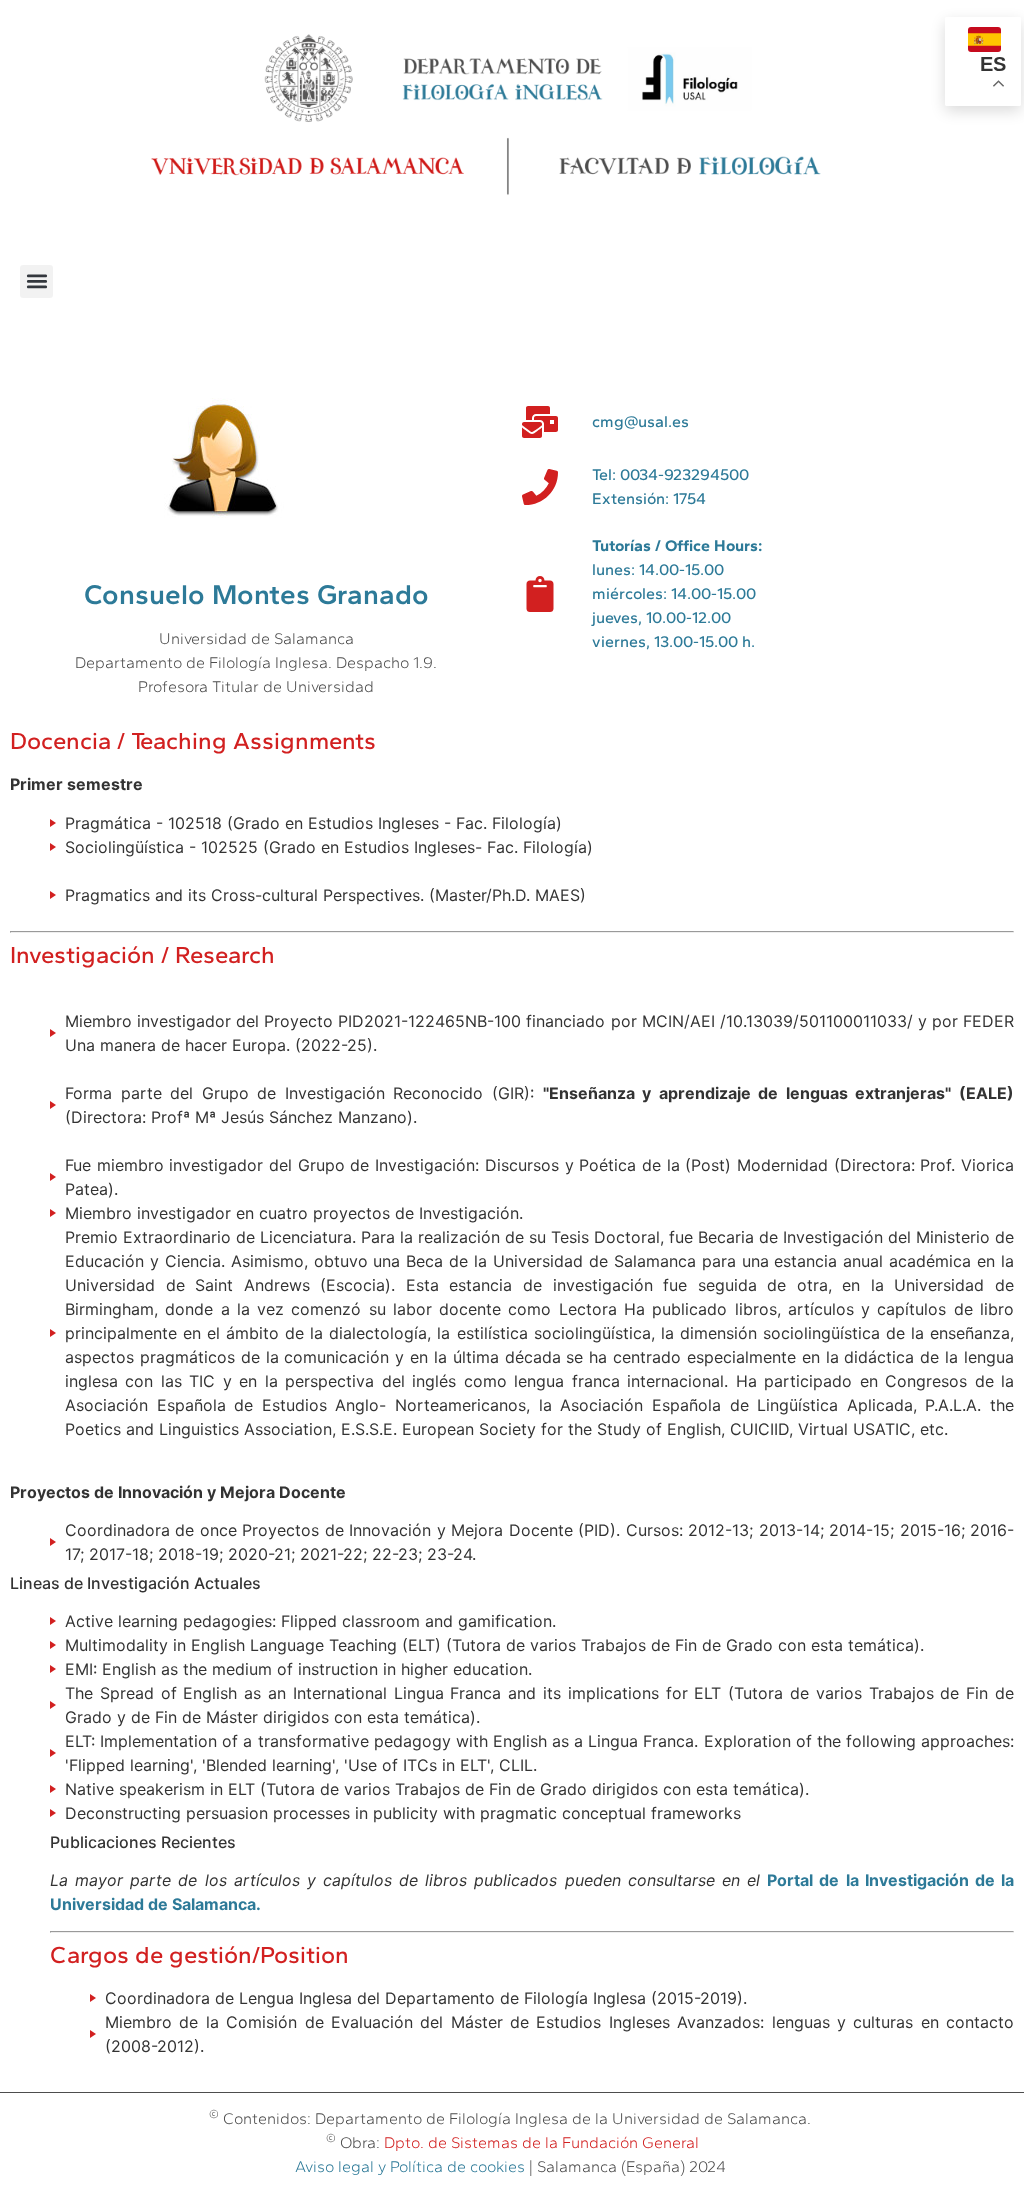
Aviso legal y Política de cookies (410, 2166)
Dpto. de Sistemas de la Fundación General (541, 2142)
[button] (36, 281)
